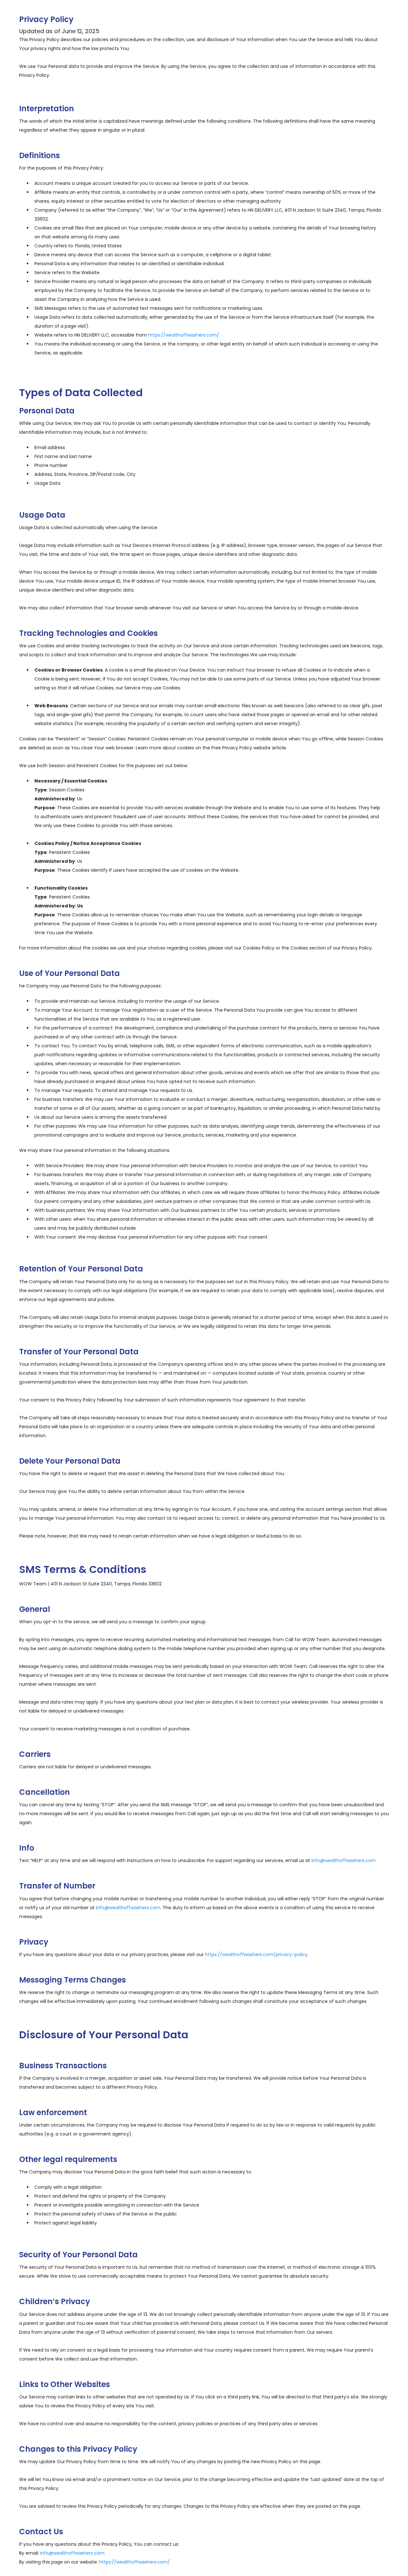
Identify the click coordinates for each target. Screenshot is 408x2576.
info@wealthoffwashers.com (128, 1908)
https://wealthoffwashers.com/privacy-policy (256, 1954)
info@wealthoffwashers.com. (344, 1860)
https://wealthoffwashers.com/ (184, 335)
